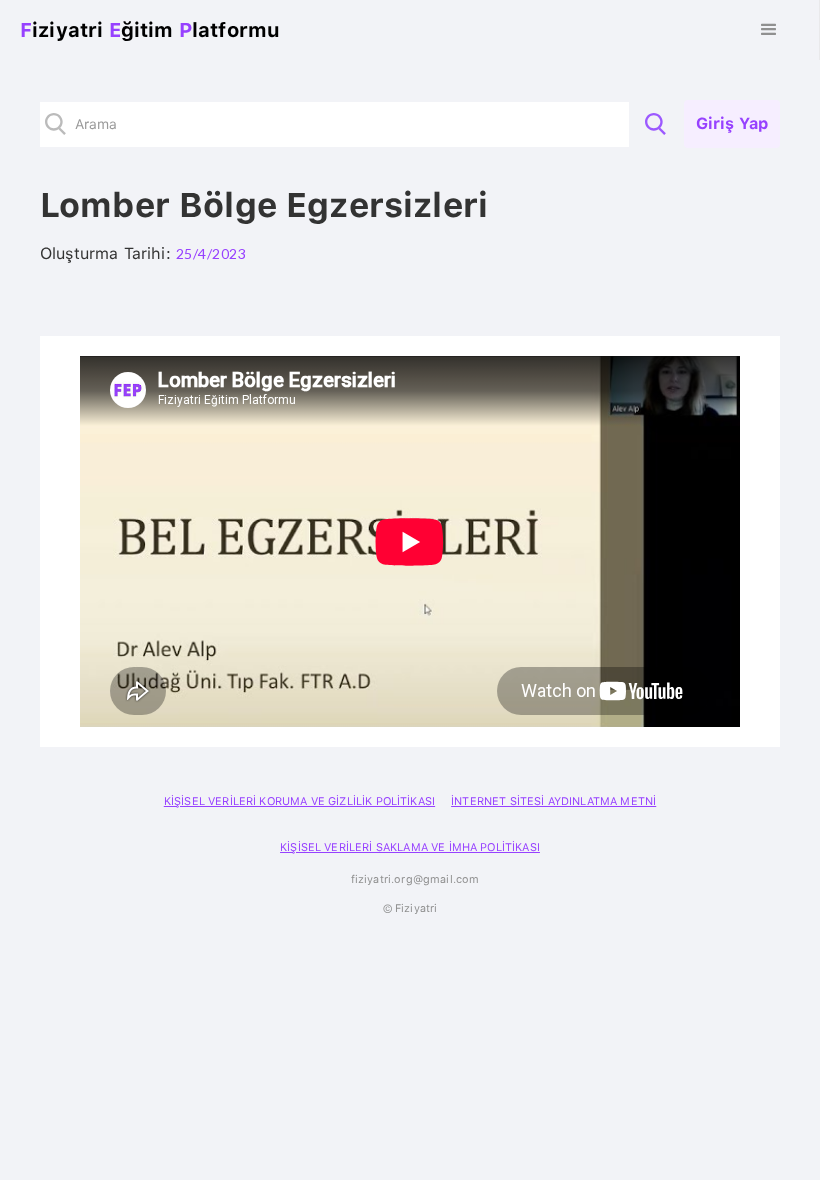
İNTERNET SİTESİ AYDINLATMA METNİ (553, 801)
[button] (769, 30)
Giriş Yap (732, 123)
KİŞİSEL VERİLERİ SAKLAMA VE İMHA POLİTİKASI (410, 847)
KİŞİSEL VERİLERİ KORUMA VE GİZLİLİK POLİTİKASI (299, 801)
